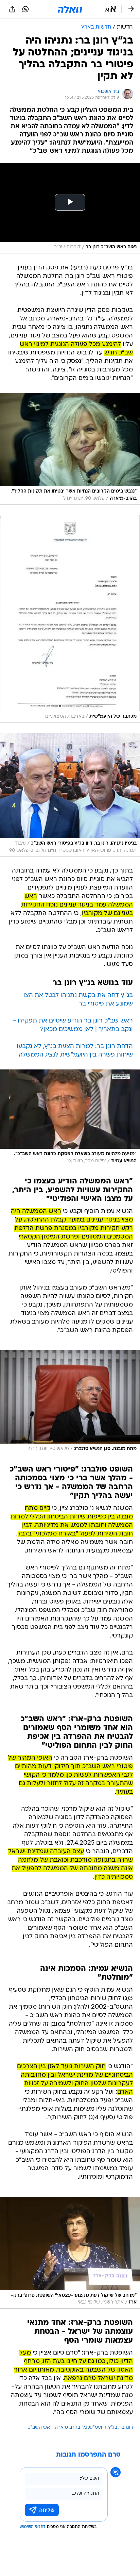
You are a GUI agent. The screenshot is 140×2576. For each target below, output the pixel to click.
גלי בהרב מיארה (71, 2428)
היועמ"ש (98, 2428)
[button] (111, 9)
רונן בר (126, 2428)
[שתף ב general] (12, 9)
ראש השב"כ (40, 2428)
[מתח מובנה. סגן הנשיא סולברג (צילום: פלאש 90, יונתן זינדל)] (70, 1402)
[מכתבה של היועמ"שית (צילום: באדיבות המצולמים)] (70, 619)
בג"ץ (113, 2428)
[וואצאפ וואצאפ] (25, 9)
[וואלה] (70, 9)
